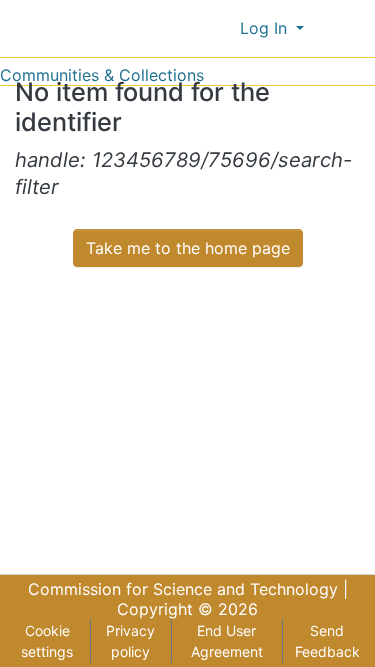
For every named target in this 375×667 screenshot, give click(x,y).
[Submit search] (191, 28)
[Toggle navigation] (347, 28)
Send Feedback (327, 641)
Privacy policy (130, 641)
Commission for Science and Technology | (188, 589)
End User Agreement (227, 641)
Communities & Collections (102, 75)
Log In (266, 28)
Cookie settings (47, 641)
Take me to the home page (188, 248)
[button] (220, 28)
